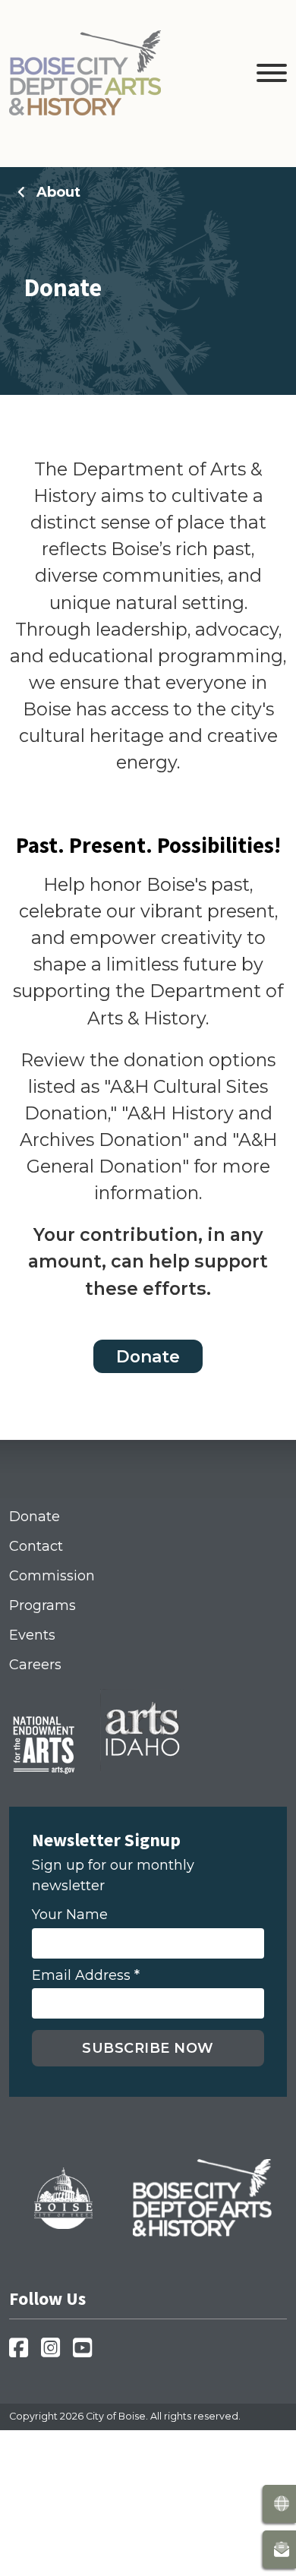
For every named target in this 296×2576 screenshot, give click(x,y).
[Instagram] (55, 2352)
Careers (35, 1665)
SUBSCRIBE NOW (148, 2048)
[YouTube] (87, 2352)
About (58, 192)
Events (32, 1635)
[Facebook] (23, 2352)
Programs (43, 1605)
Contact (36, 1546)
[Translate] (279, 2504)
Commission (52, 1576)
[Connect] (279, 2549)
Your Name (70, 1915)
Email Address (86, 1976)
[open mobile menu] (272, 76)
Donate (148, 1356)
